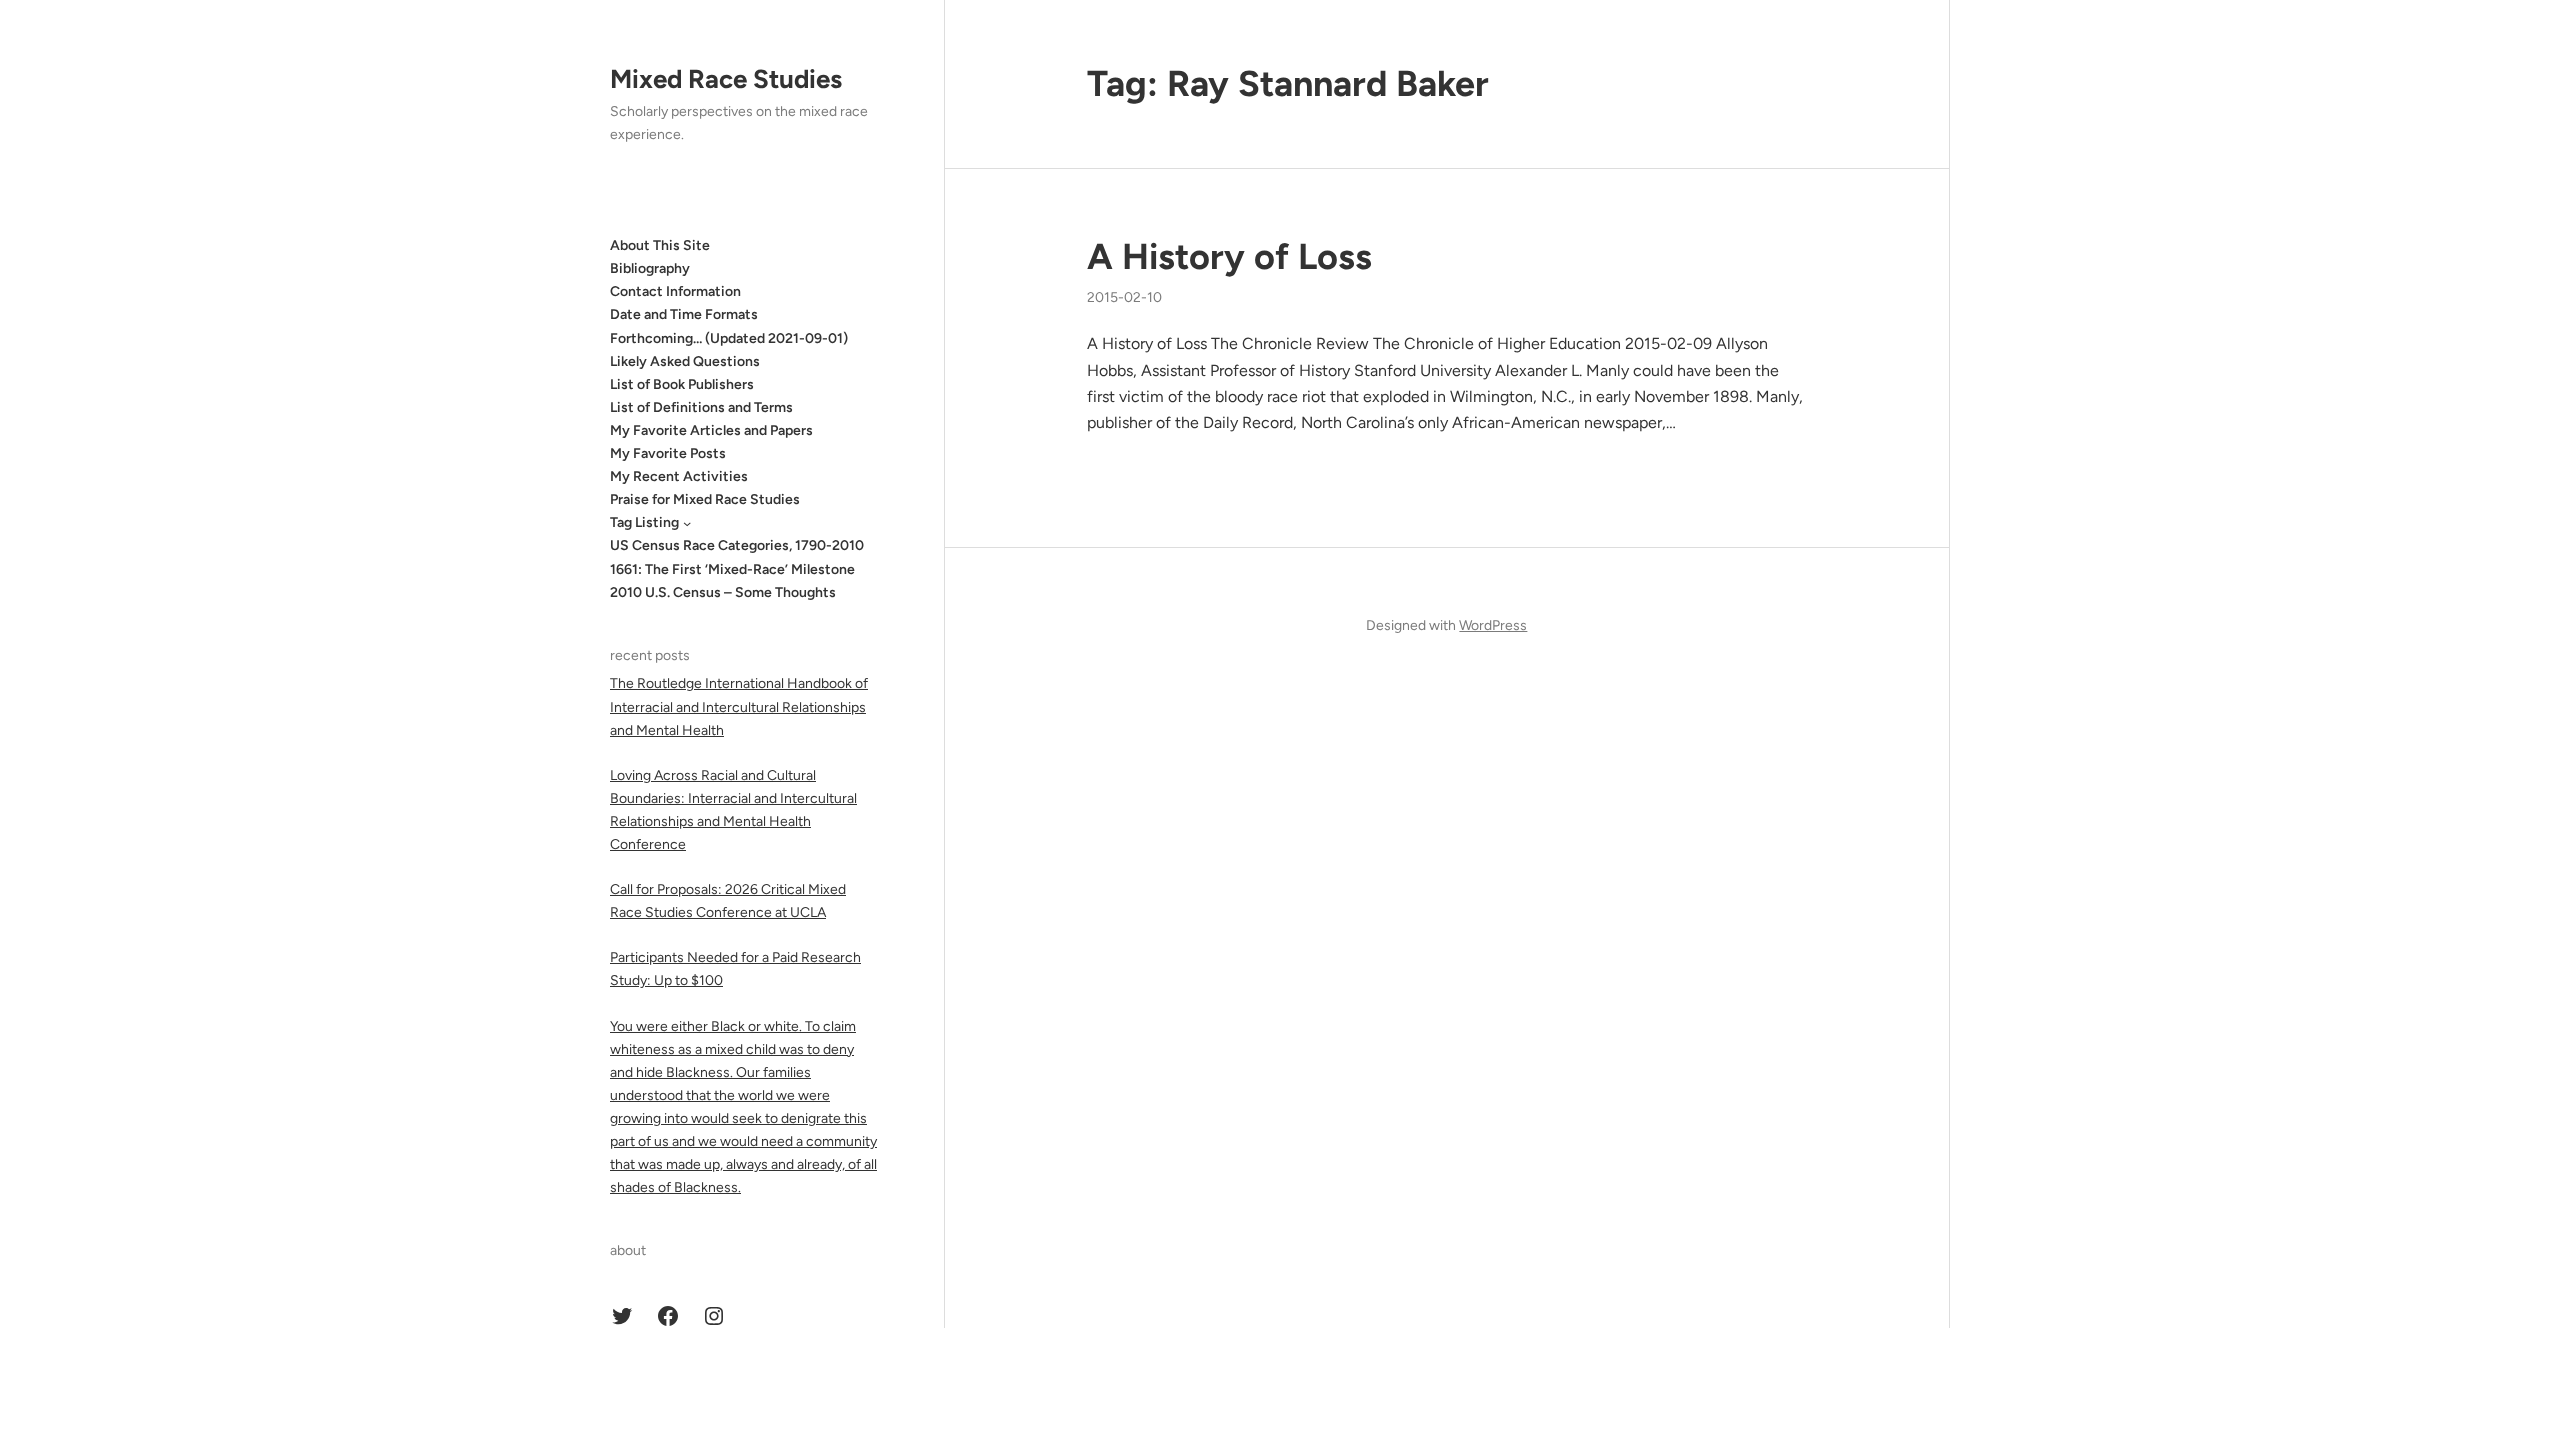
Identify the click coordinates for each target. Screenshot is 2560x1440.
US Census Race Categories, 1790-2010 (737, 545)
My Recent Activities (679, 476)
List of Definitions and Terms (701, 407)
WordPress (1493, 625)
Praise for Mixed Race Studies (705, 499)
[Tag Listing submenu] (687, 523)
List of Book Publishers (682, 384)
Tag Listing (644, 522)
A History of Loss (1229, 256)
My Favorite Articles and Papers (711, 430)
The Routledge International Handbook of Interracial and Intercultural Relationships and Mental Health (739, 706)
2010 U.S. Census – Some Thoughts (723, 592)
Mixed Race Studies (726, 79)
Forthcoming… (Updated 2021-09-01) (729, 338)
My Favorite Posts (668, 453)
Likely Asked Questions (685, 361)
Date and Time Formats (684, 314)
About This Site (660, 245)
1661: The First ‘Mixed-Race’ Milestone (732, 569)
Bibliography (650, 268)
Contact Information (675, 291)
